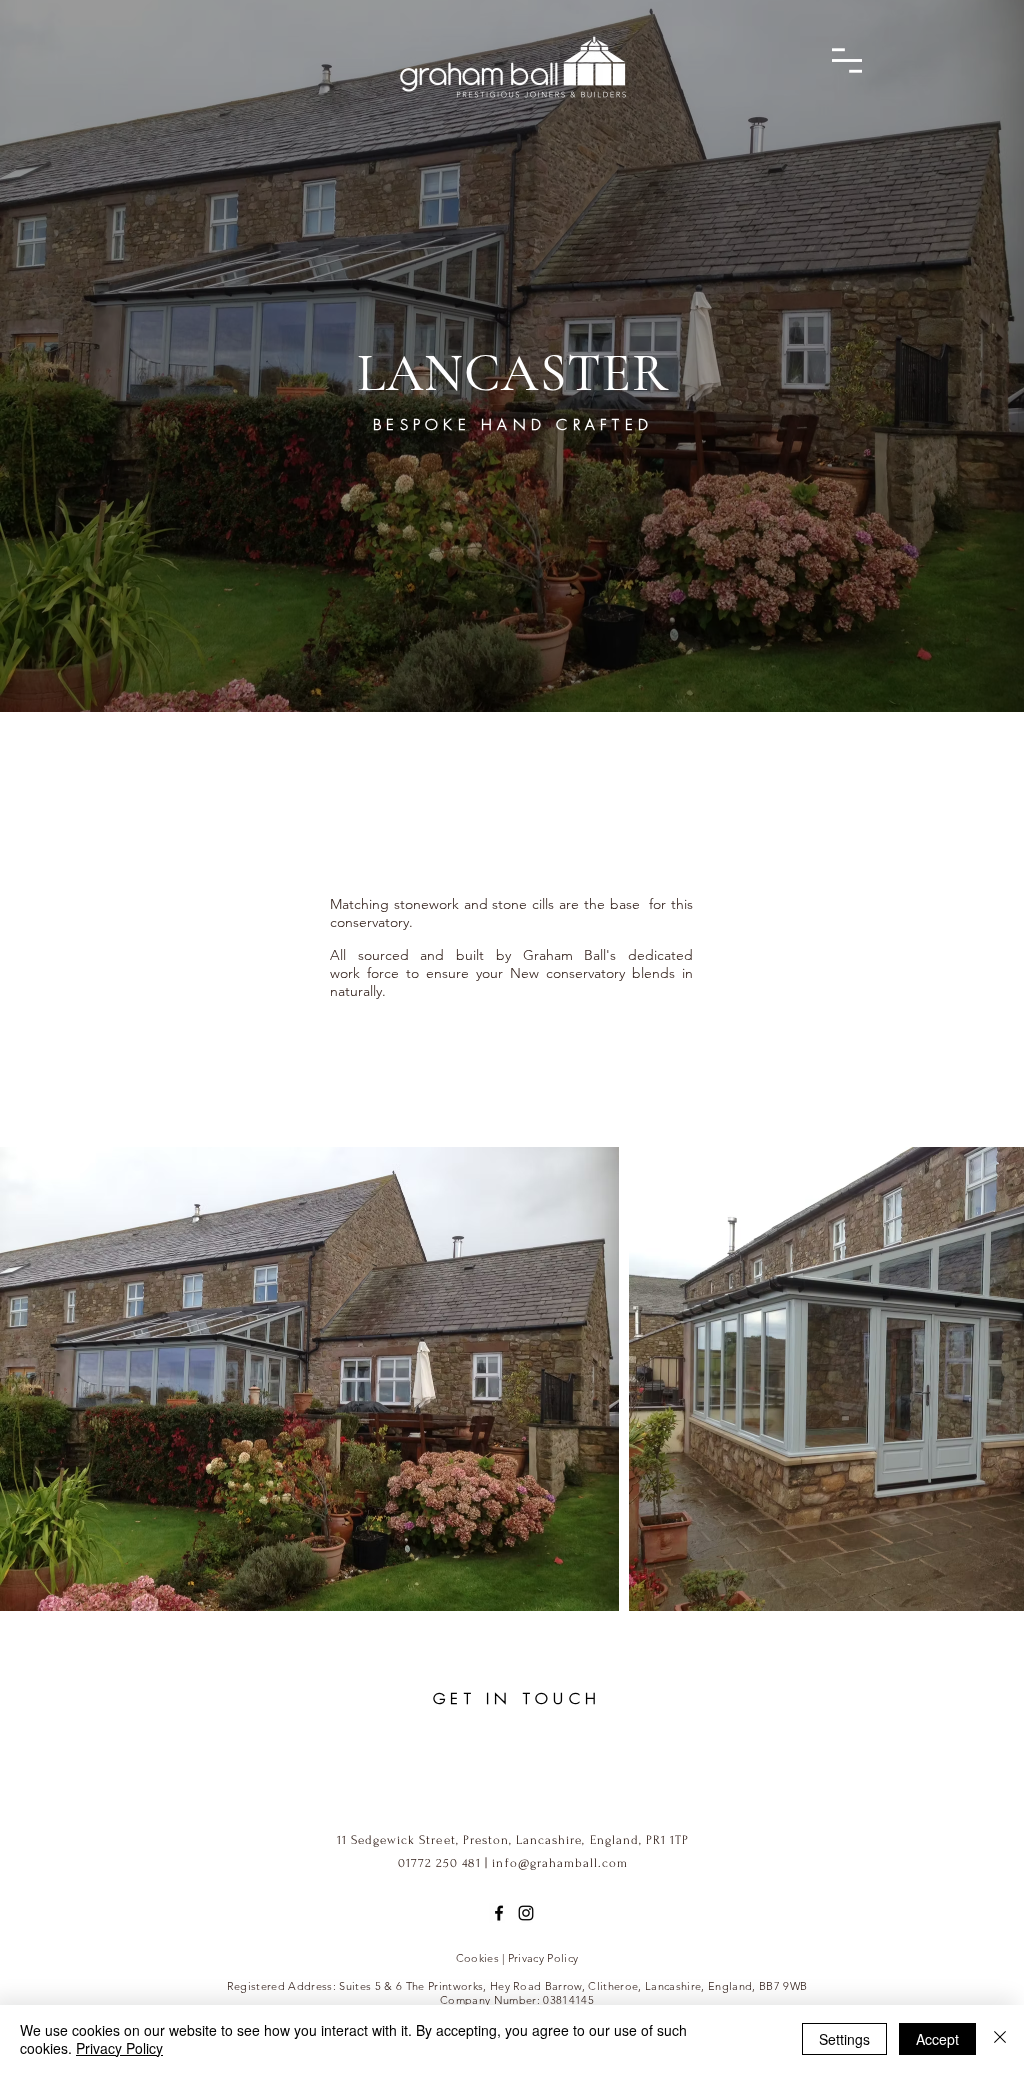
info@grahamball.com (560, 1863)
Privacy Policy (119, 2048)
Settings (844, 2039)
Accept (937, 2039)
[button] (847, 60)
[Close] (1000, 2039)
